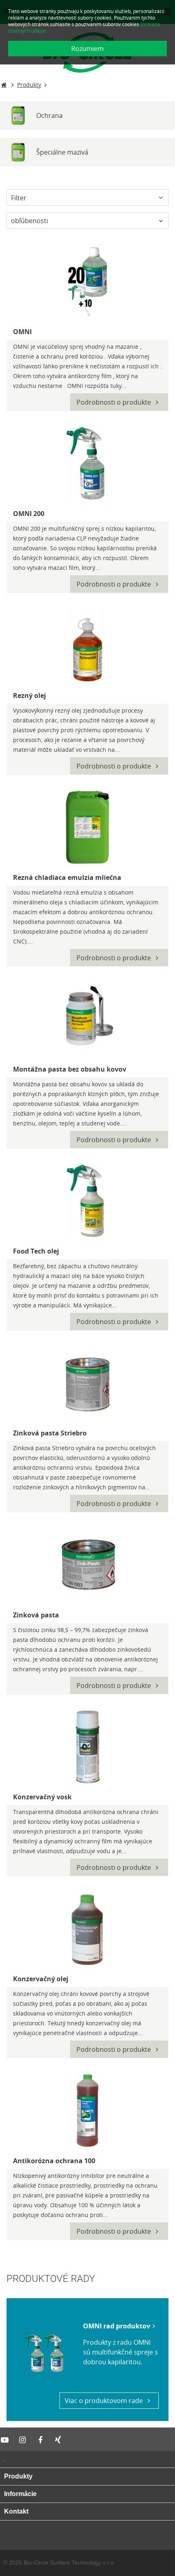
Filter (19, 198)
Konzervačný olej (41, 1979)
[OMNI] (87, 281)
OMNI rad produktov (117, 2326)
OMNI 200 (29, 514)
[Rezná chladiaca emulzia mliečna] (87, 827)
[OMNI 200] (87, 463)
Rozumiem (87, 49)
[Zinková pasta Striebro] (87, 1383)
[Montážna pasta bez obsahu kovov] (87, 1019)
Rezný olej (30, 695)
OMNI (22, 332)
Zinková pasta (36, 1615)
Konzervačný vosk (42, 1797)
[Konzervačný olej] (87, 1929)
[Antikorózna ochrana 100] (87, 2111)
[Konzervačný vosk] (87, 1747)
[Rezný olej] (87, 645)
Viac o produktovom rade (105, 2401)
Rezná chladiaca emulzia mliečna (67, 877)
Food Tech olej (36, 1251)
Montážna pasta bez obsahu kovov (70, 1069)
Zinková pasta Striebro (50, 1433)
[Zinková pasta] (87, 1565)
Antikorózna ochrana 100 (54, 2161)
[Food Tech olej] (87, 1201)
